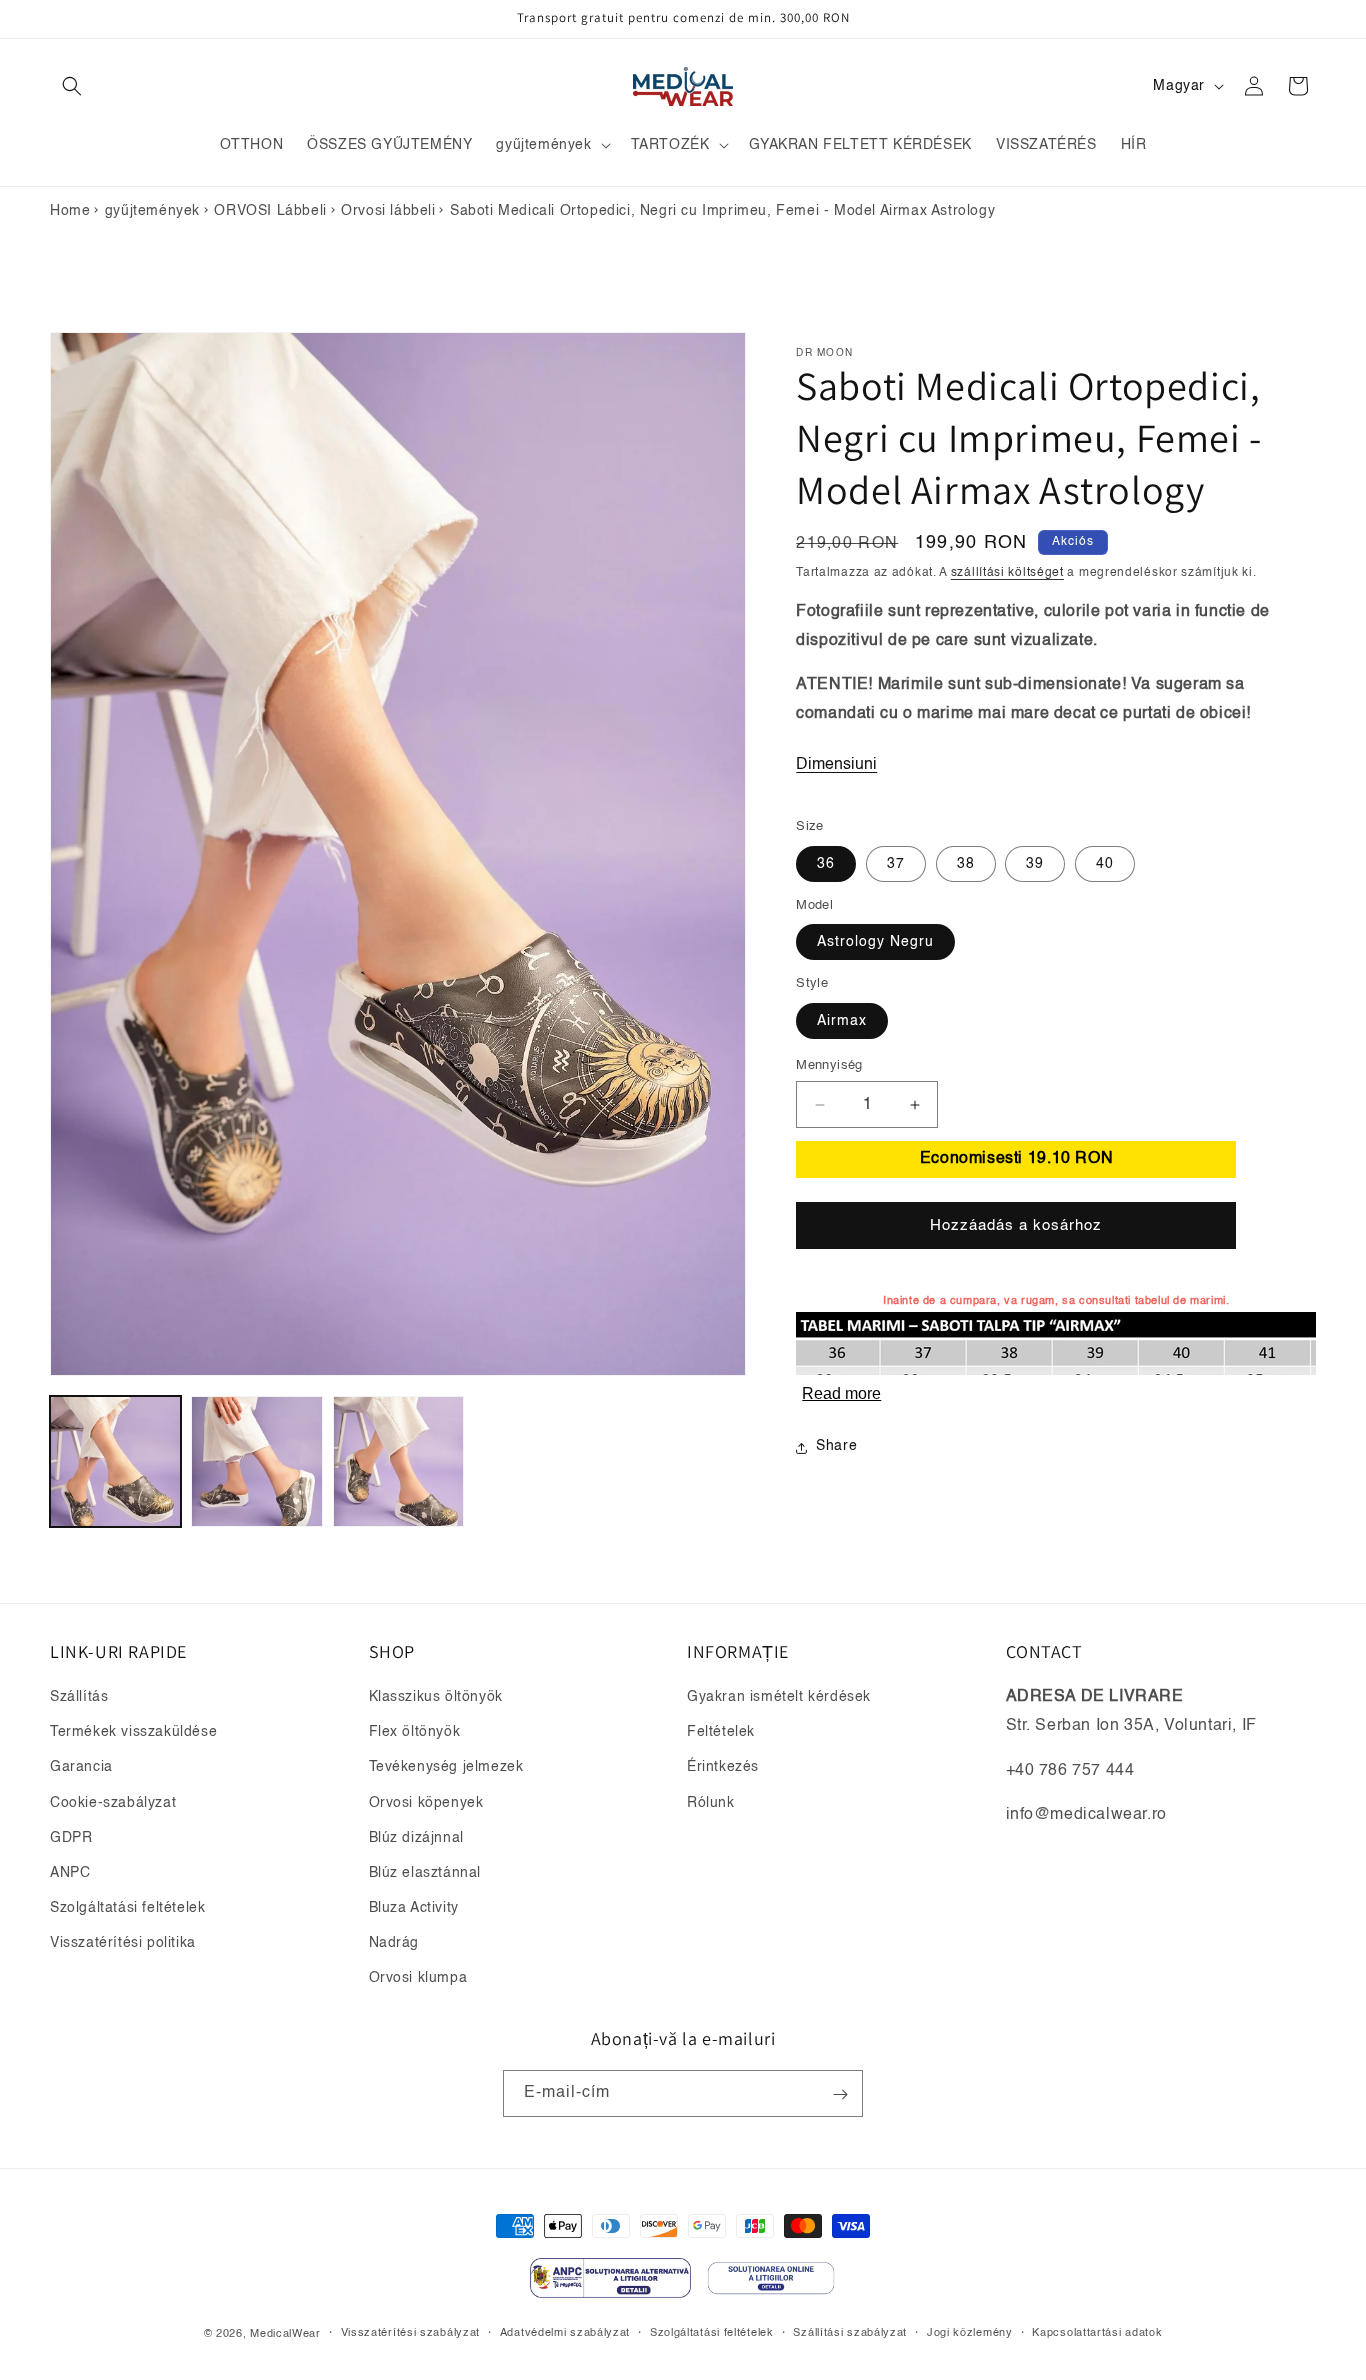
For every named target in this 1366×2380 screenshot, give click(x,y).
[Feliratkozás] (840, 2094)
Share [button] (836, 1447)
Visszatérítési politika (123, 1944)
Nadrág (394, 1944)
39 (1035, 864)
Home (70, 211)
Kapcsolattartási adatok (1097, 2332)
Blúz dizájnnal (416, 1838)
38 (966, 864)
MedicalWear (285, 2333)
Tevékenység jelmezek (446, 1768)
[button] (72, 86)
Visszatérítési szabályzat (411, 2332)
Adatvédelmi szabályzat (565, 2332)
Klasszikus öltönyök (436, 1697)
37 (896, 864)
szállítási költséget (1007, 573)
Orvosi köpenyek (426, 1803)
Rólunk (711, 1803)
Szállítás (79, 1697)
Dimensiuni (836, 766)
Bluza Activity (414, 1909)
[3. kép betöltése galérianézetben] (398, 1461)
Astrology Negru (875, 943)
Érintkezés (723, 1768)
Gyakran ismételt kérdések (779, 1697)
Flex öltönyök (415, 1733)
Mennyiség (829, 1065)
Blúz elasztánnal (425, 1873)
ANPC (70, 1873)
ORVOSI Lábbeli (270, 211)
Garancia (81, 1768)
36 (826, 864)
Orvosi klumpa (418, 1979)
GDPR (71, 1838)
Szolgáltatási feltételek (127, 1909)
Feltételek (721, 1733)
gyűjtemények (152, 211)
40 (1105, 864)
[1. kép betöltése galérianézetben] (115, 1461)
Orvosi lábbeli (388, 211)
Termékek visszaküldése (133, 1733)
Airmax (842, 1021)
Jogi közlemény (970, 2332)
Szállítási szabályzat (850, 2332)
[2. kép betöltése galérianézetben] (256, 1461)
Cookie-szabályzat (113, 1803)
